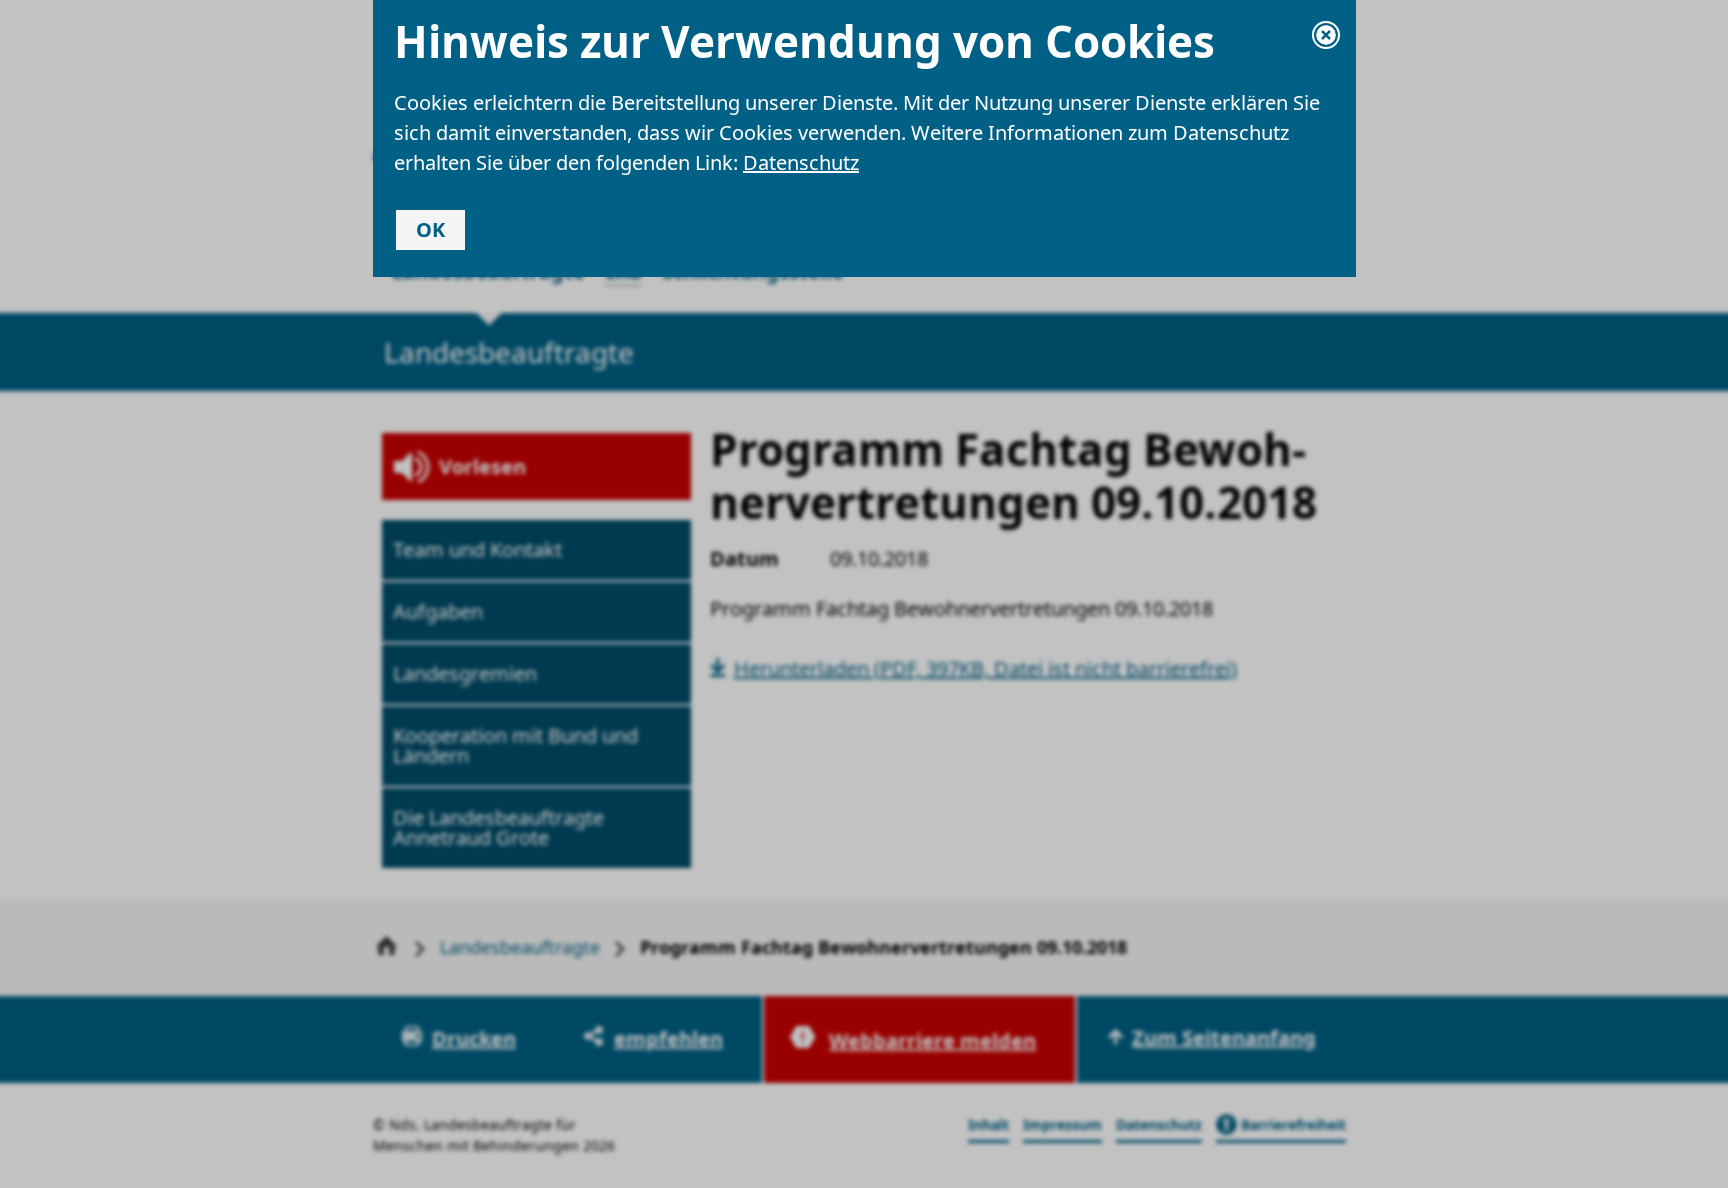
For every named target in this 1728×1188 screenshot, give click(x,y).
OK (430, 229)
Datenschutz (801, 162)
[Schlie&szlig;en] (1326, 35)
